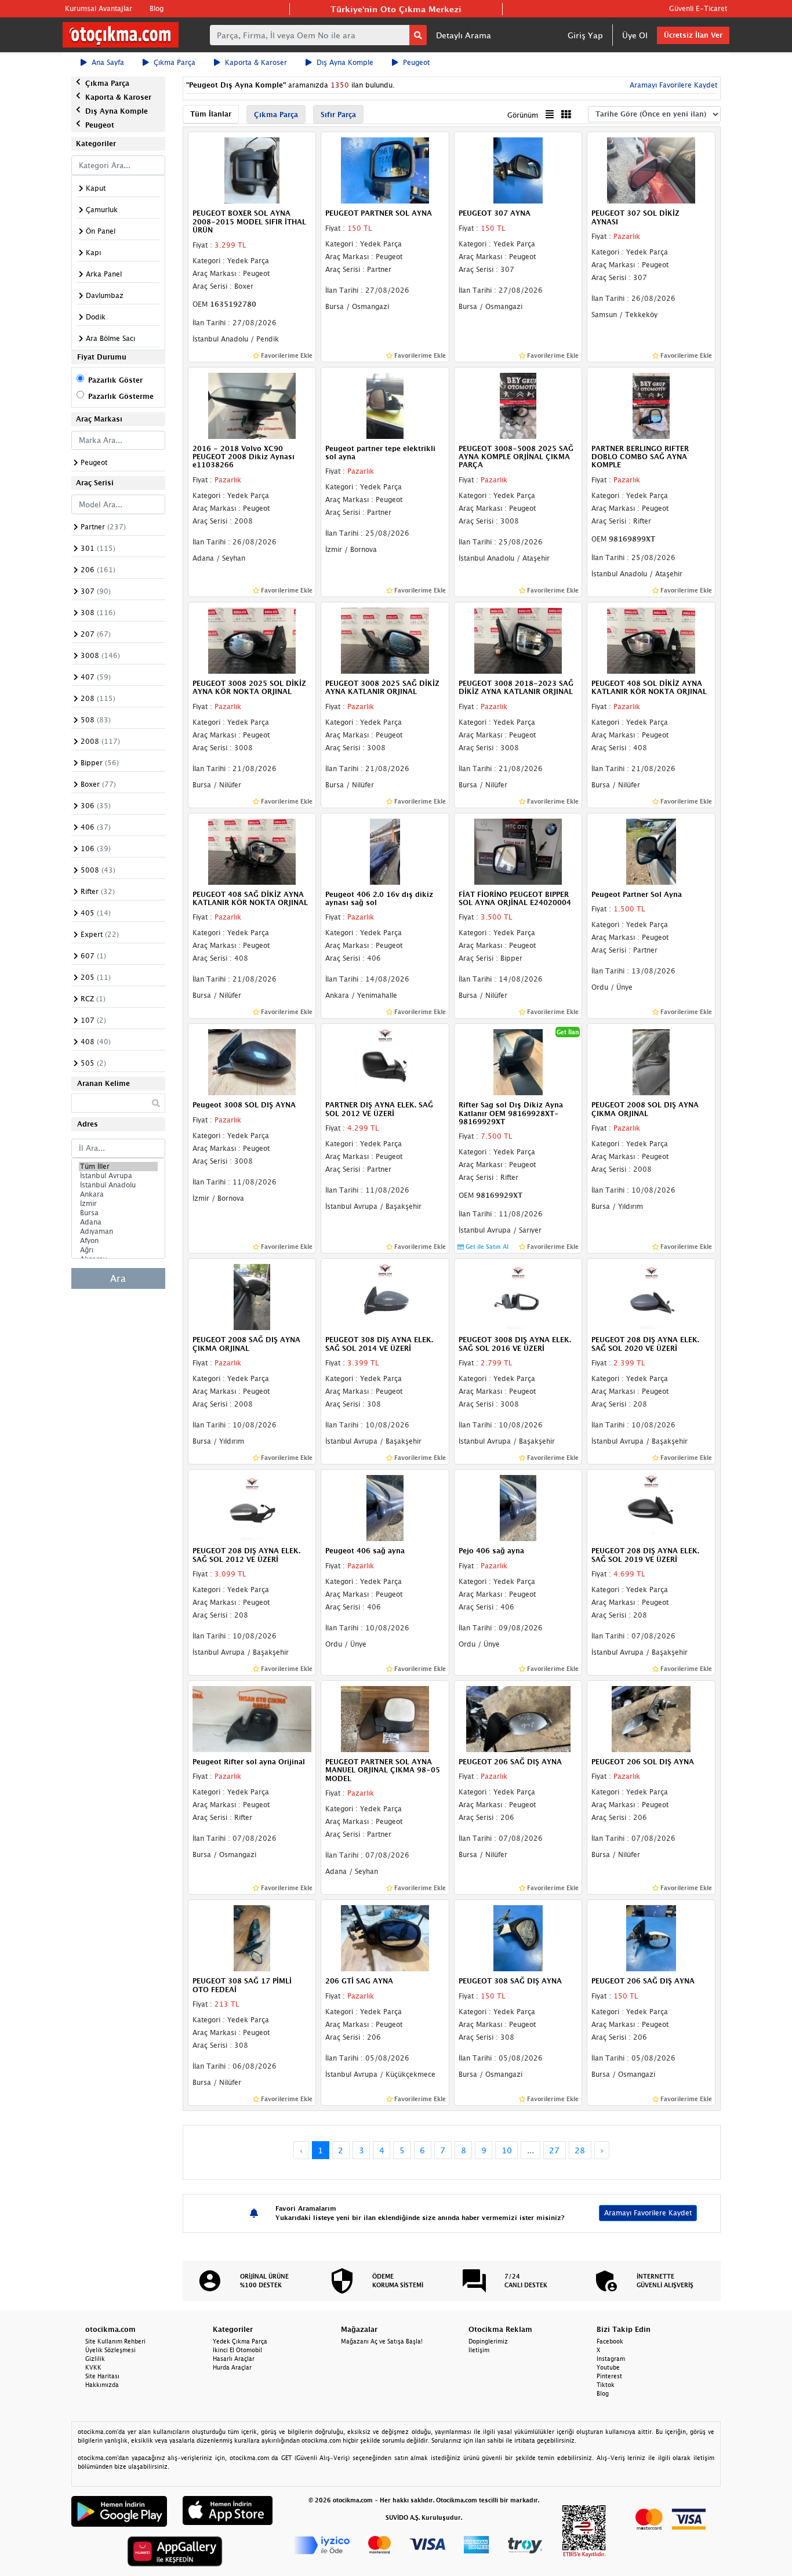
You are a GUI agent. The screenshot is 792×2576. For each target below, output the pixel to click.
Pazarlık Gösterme (121, 396)
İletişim (479, 2350)
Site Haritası (102, 2376)
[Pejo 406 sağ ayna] (518, 1507)
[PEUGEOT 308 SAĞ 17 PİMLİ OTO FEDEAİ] (252, 1937)
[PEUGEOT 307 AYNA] (518, 170)
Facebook (610, 2341)
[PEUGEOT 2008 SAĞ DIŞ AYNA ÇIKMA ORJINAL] (252, 1296)
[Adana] (118, 1222)
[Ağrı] (118, 1250)
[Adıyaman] (118, 1231)
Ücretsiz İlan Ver (693, 35)
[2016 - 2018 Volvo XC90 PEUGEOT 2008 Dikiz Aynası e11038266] (252, 405)
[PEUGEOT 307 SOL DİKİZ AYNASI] (651, 170)
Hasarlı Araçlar (234, 2359)
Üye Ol (635, 35)
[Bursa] (118, 1213)
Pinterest (609, 2376)
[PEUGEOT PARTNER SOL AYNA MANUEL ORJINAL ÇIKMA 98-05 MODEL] (385, 1718)
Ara (118, 1278)
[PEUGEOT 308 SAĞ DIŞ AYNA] (518, 1937)
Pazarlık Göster (115, 380)
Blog (157, 8)
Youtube (608, 2367)
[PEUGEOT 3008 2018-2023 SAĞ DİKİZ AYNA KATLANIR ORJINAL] (518, 640)
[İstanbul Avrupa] (118, 1176)
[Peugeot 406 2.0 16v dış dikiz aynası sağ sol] (385, 851)
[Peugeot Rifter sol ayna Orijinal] (252, 1718)
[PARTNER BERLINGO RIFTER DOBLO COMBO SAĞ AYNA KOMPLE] (651, 405)
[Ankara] (118, 1194)
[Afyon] (118, 1241)
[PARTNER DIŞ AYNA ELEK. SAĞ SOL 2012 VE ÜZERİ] (385, 1062)
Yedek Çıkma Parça (240, 2341)
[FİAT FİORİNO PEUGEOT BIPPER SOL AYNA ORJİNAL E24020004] (518, 851)
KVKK (93, 2367)
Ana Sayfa (108, 62)
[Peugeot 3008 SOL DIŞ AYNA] (252, 1062)
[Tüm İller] (118, 1167)
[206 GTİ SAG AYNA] (385, 1937)
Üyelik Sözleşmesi (110, 2350)
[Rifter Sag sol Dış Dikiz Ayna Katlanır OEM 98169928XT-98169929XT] (518, 1062)
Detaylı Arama (464, 35)
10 (507, 2150)
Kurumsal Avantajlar (99, 8)
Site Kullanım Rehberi (115, 2341)
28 (580, 2150)
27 (554, 2150)
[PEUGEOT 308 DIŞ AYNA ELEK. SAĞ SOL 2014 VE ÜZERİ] (385, 1296)
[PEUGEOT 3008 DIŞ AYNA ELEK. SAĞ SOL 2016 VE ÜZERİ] (518, 1296)
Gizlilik (95, 2359)
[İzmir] (118, 1204)
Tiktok (606, 2385)
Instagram (611, 2359)
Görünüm (523, 115)
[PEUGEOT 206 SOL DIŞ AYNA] (651, 1718)
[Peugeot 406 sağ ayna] (385, 1507)
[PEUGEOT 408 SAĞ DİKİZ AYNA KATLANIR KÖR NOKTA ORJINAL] (252, 851)
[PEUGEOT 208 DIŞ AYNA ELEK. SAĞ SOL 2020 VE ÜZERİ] (651, 1296)
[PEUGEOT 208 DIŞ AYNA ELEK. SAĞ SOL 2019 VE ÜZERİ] (651, 1507)
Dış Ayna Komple (345, 62)
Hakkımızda (102, 2385)
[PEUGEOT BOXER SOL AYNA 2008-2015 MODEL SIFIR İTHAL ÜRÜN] (252, 170)
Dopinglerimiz (488, 2341)
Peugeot (416, 62)
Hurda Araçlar (232, 2367)
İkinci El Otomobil (237, 2350)
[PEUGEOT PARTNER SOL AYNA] (385, 170)
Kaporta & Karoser (256, 62)
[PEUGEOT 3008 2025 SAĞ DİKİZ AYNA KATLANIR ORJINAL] (385, 640)
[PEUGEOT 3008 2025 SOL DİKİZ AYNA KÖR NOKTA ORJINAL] (252, 640)
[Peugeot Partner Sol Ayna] (651, 851)
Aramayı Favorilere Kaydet (648, 2213)
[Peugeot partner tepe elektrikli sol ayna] (385, 405)
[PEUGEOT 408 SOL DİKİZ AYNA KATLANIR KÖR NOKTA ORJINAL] (651, 640)
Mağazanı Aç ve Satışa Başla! (382, 2341)
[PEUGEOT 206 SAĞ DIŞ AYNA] (518, 1718)
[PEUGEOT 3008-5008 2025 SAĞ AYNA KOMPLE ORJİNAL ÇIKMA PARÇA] (518, 405)
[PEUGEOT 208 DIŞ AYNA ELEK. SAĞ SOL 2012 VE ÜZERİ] (252, 1507)
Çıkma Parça (175, 62)
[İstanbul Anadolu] (118, 1185)
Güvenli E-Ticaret (698, 8)
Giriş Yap (585, 35)
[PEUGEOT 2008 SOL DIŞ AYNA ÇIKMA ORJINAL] (651, 1062)
